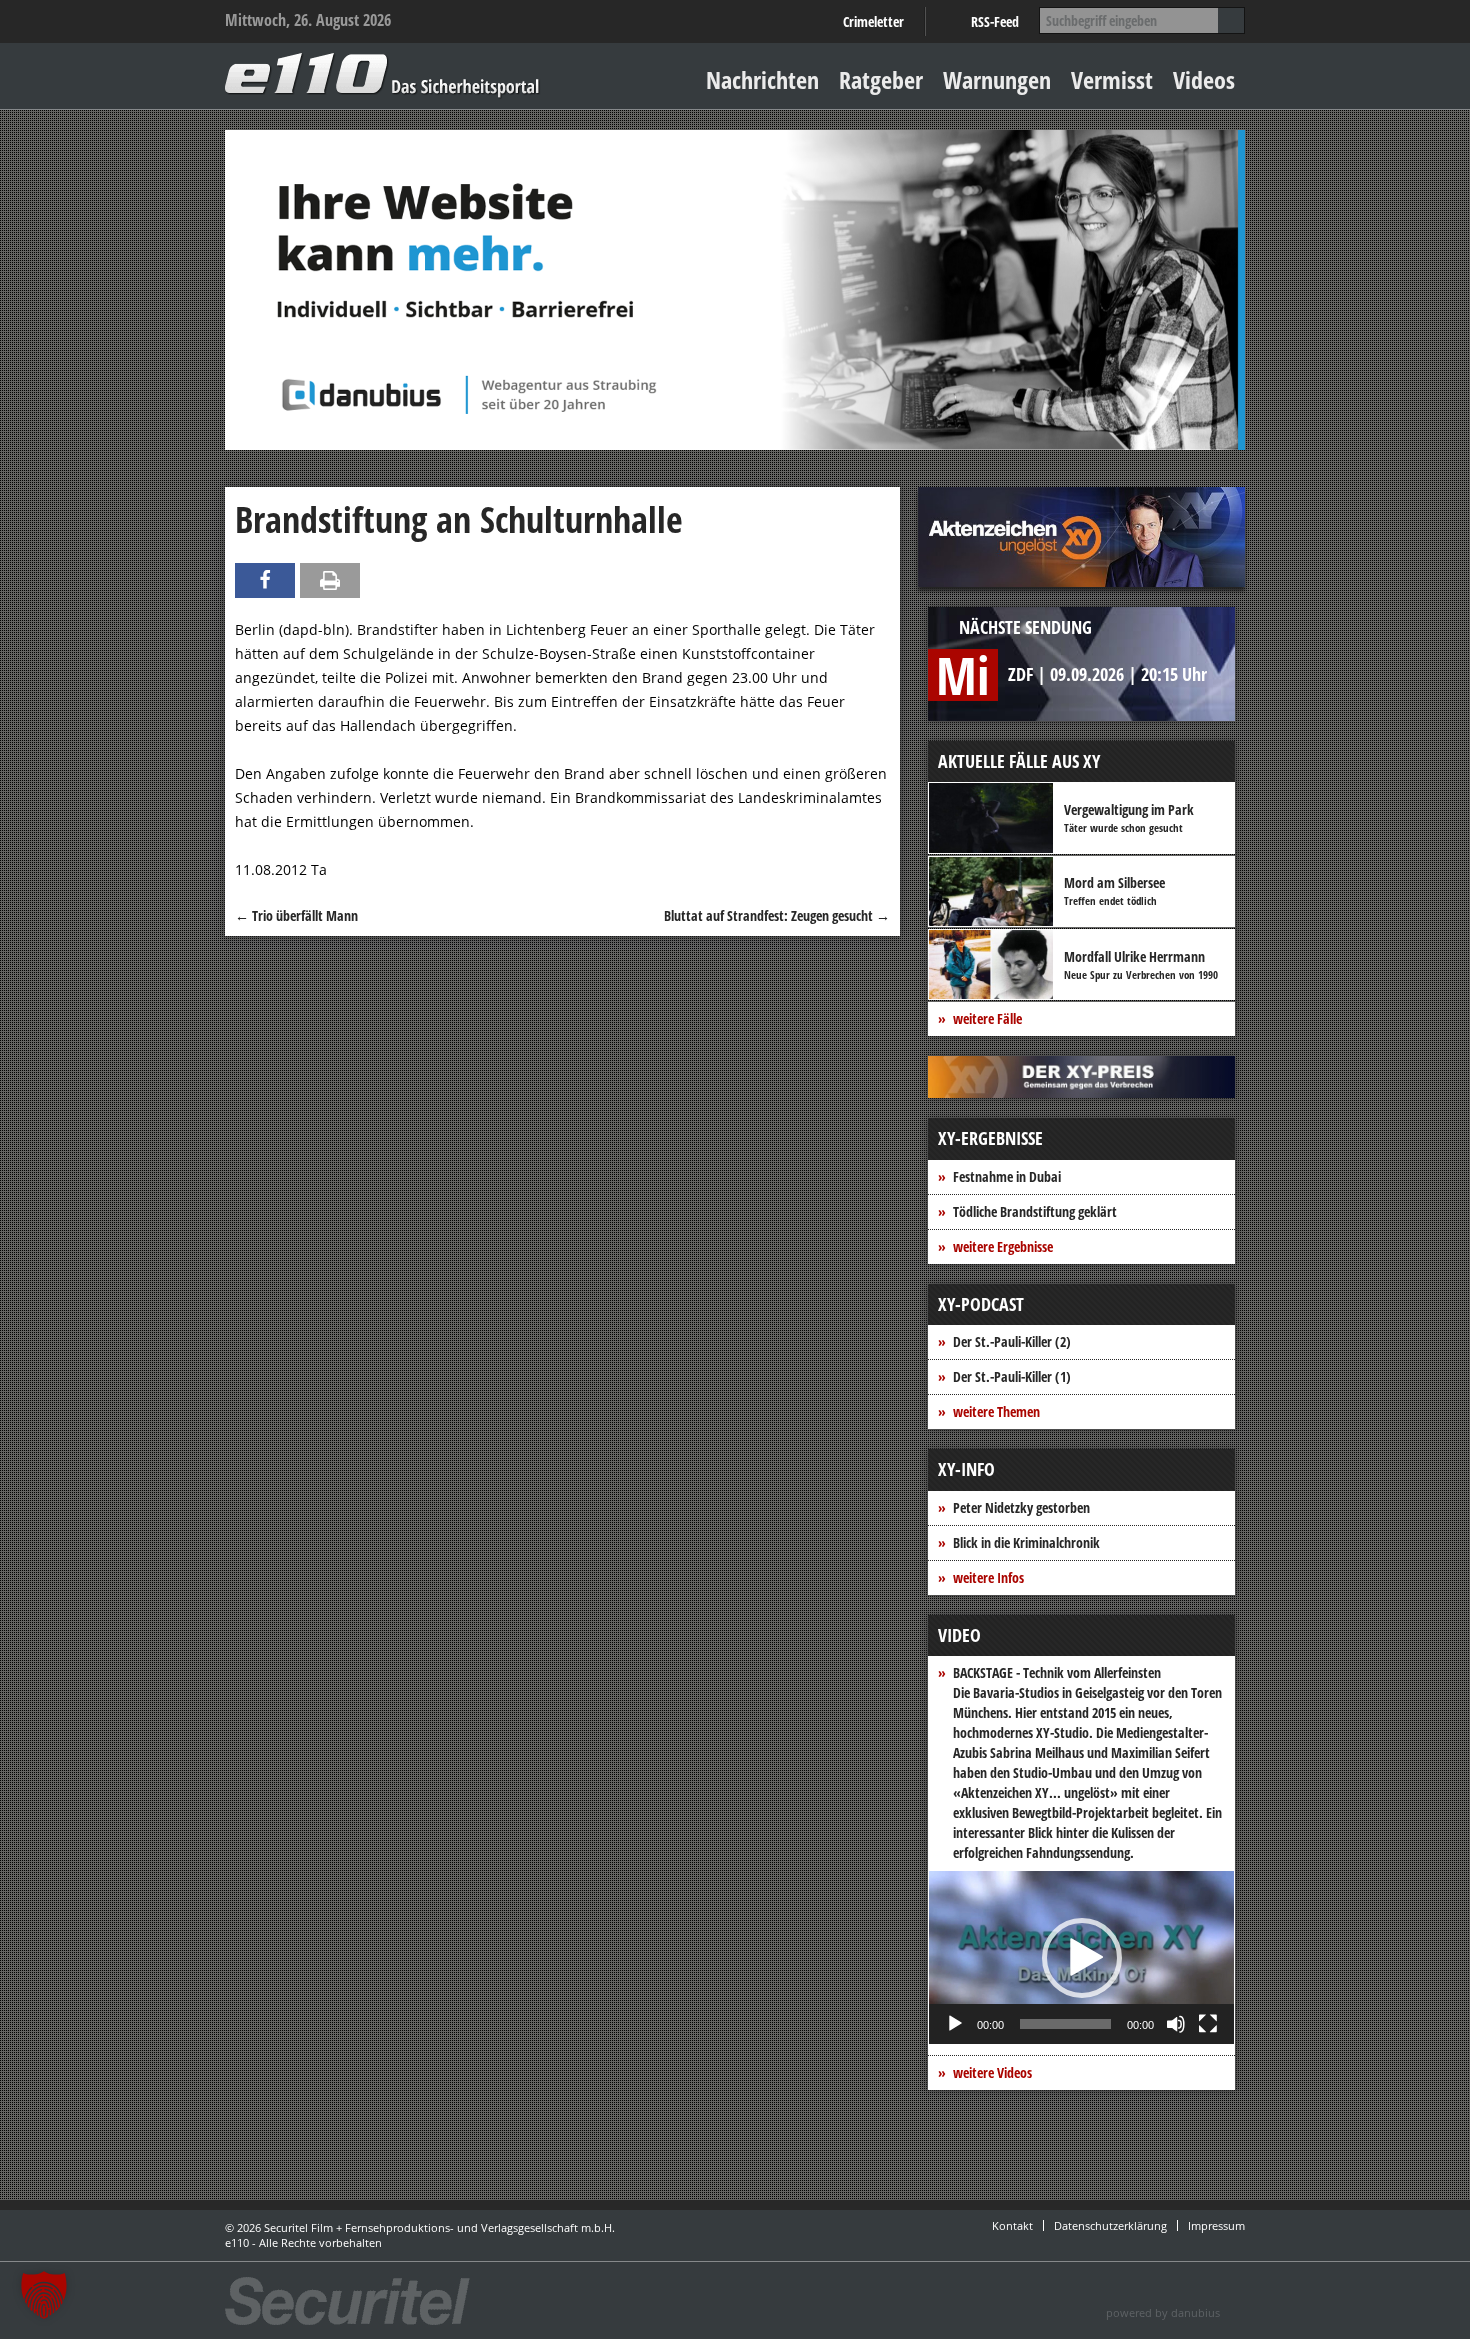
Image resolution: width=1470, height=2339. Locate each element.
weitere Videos (992, 2072)
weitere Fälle (987, 1018)
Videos (1204, 79)
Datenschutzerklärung (1110, 2225)
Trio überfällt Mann (296, 915)
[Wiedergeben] (955, 2024)
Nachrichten (762, 79)
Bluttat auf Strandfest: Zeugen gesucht (777, 915)
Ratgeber (881, 79)
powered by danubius (1163, 2312)
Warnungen (997, 79)
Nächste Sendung (1025, 627)
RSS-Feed (995, 21)
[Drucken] (330, 580)
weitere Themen (996, 1411)
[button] (1082, 1958)
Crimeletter (873, 21)
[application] (1081, 1957)
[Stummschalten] (1176, 2024)
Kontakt (1012, 2225)
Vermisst (1112, 79)
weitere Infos (988, 1577)
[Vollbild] (1208, 2024)
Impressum (1216, 2225)
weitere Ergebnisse (1003, 1246)
